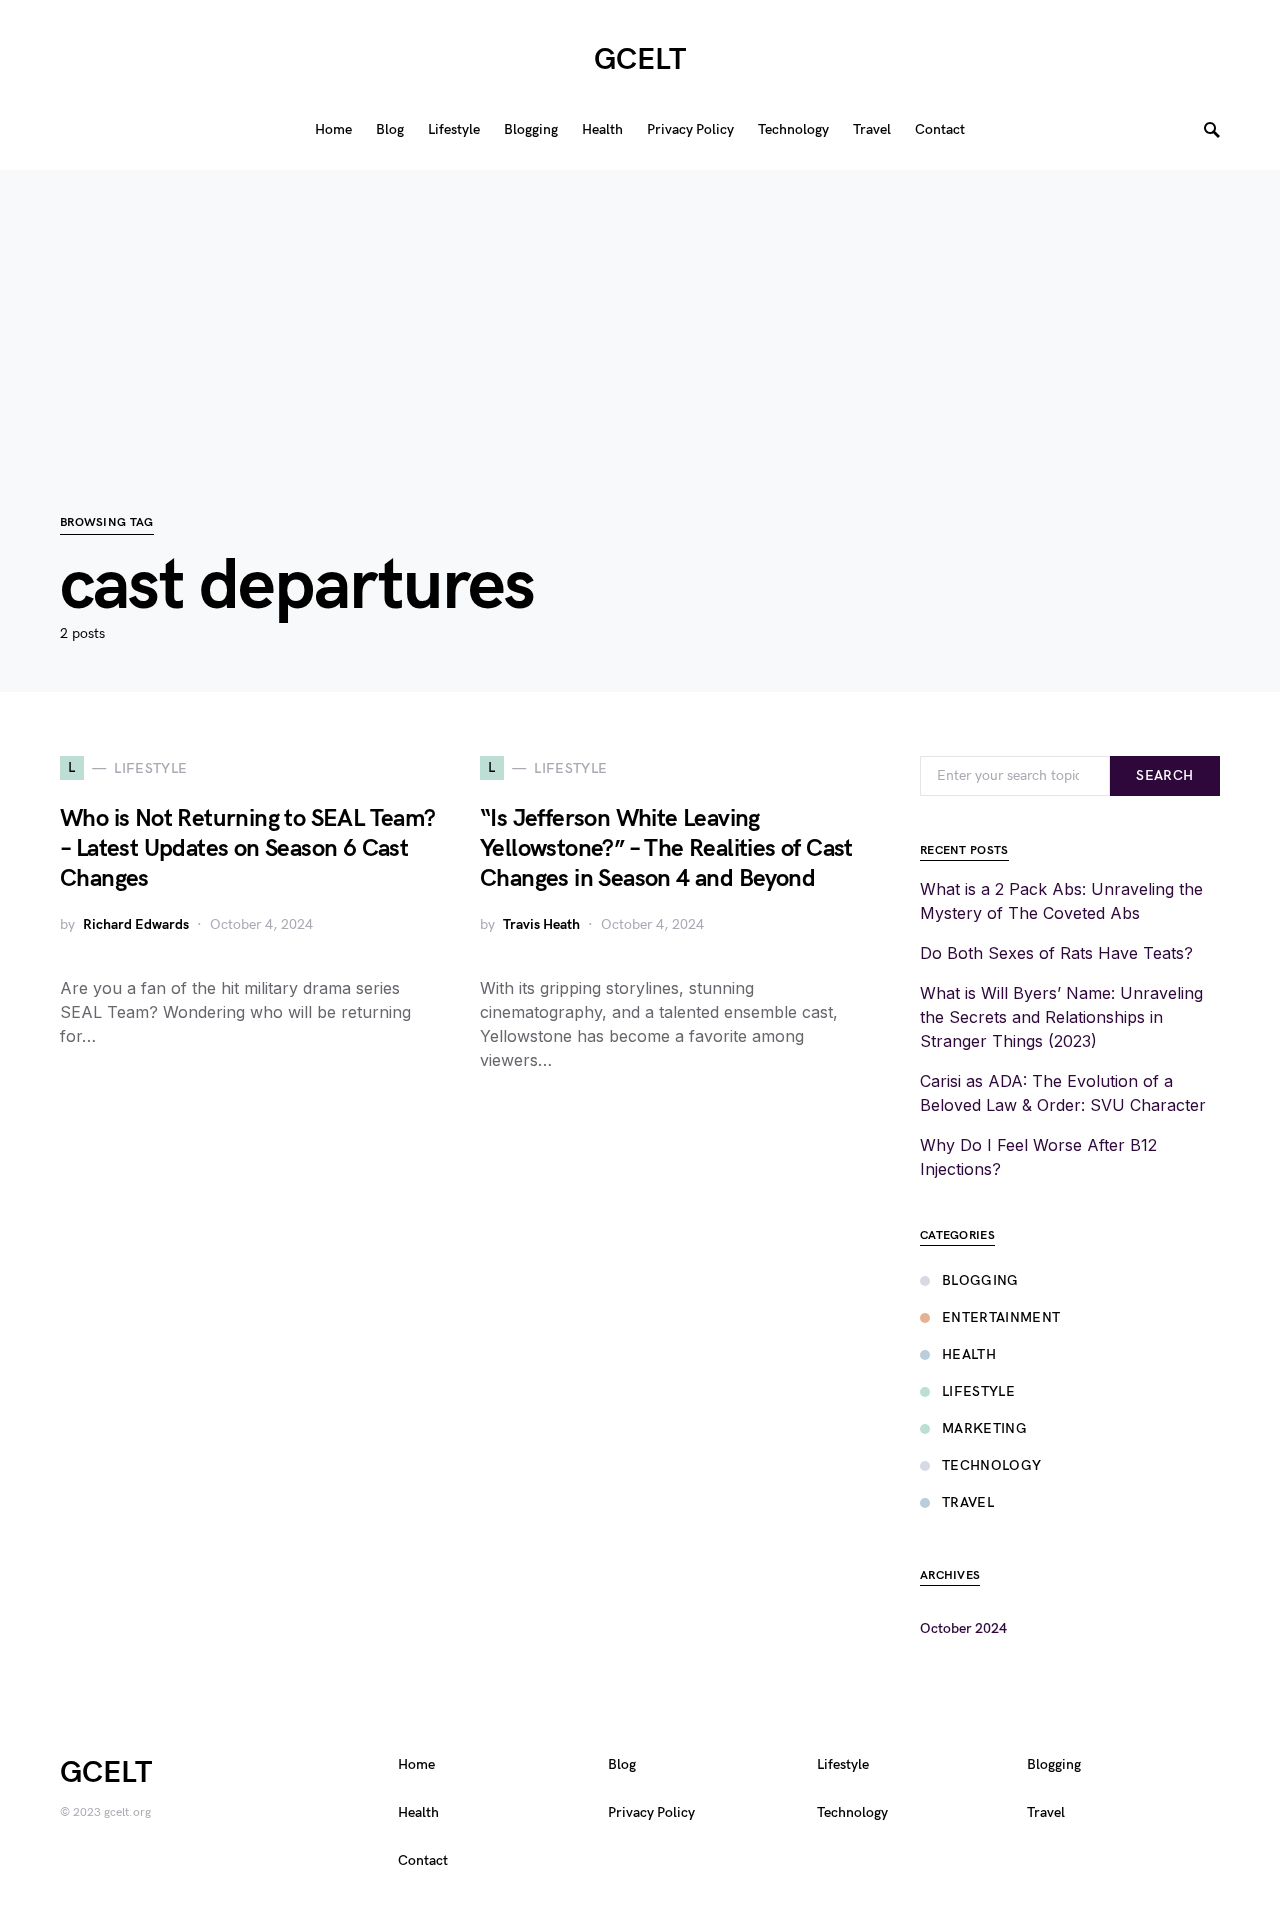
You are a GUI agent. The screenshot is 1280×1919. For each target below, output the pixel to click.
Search (1164, 775)
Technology (992, 1465)
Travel (968, 1502)
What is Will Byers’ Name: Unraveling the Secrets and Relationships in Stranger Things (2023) (1061, 1017)
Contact (423, 1860)
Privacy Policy (651, 1812)
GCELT (640, 60)
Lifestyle (978, 1391)
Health (969, 1354)
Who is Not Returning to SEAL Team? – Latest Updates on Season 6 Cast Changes (248, 848)
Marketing (984, 1428)
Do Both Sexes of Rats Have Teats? (1056, 953)
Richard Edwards (136, 924)
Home (416, 1764)
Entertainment (1001, 1317)
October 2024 (963, 1628)
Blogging (980, 1280)
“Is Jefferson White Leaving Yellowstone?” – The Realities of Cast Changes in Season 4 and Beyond (666, 848)
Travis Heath (541, 924)
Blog (622, 1764)
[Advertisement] (640, 310)
